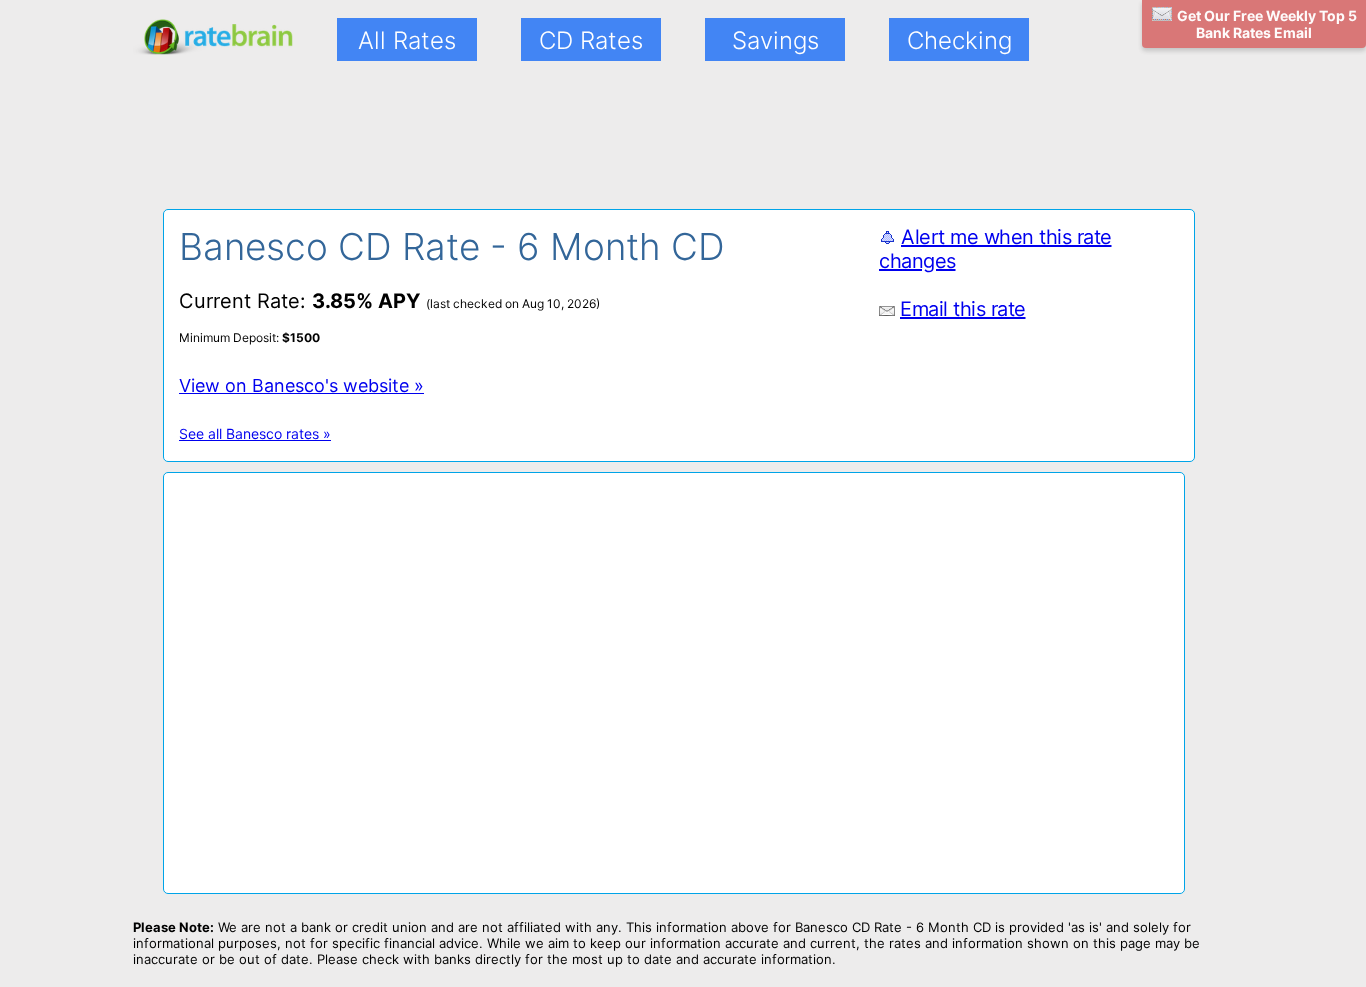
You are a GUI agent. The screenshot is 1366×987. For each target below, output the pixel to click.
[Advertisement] (648, 148)
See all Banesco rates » (255, 433)
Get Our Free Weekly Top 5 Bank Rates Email (1267, 24)
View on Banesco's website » (301, 385)
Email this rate (963, 309)
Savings (775, 40)
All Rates (407, 40)
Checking (959, 40)
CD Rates (591, 40)
